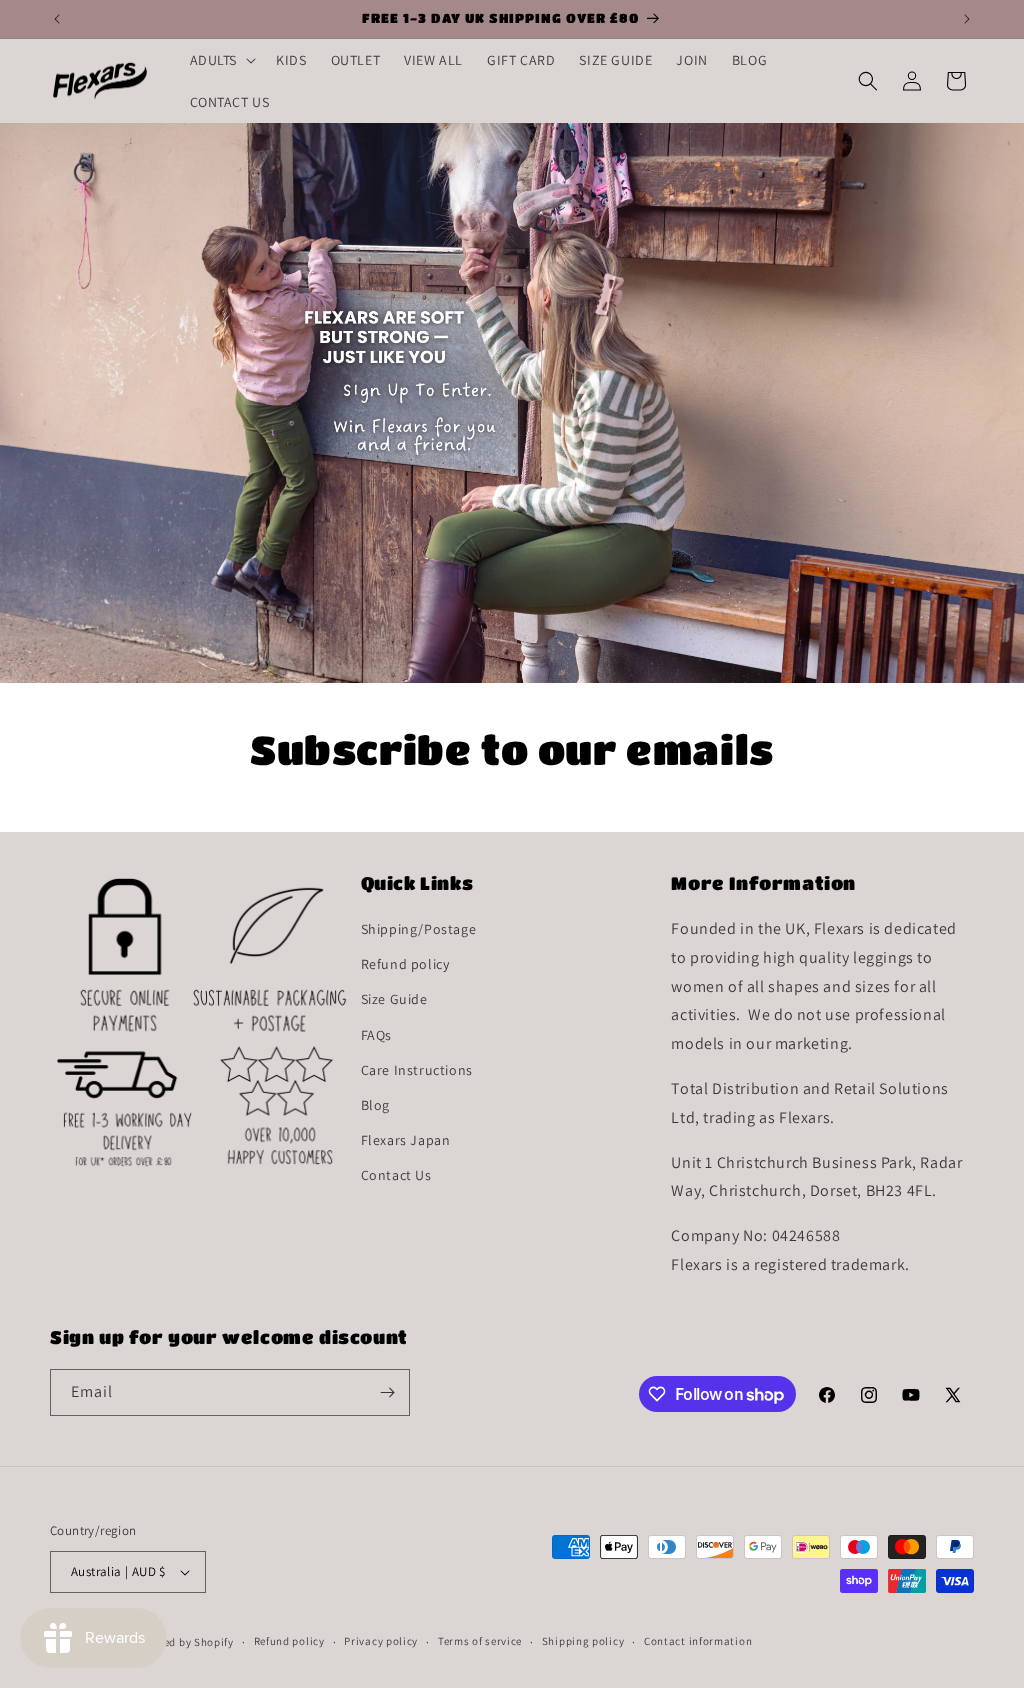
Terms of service (480, 1641)
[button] (221, 60)
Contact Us (396, 1175)
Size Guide (394, 999)
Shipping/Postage (419, 929)
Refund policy (405, 964)
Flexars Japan (406, 1140)
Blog (375, 1105)
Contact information (698, 1641)
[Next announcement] (967, 19)
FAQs (376, 1035)
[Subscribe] (387, 1392)
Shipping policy (583, 1641)
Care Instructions (417, 1070)
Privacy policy (381, 1641)
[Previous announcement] (57, 19)
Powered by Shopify (182, 1642)
